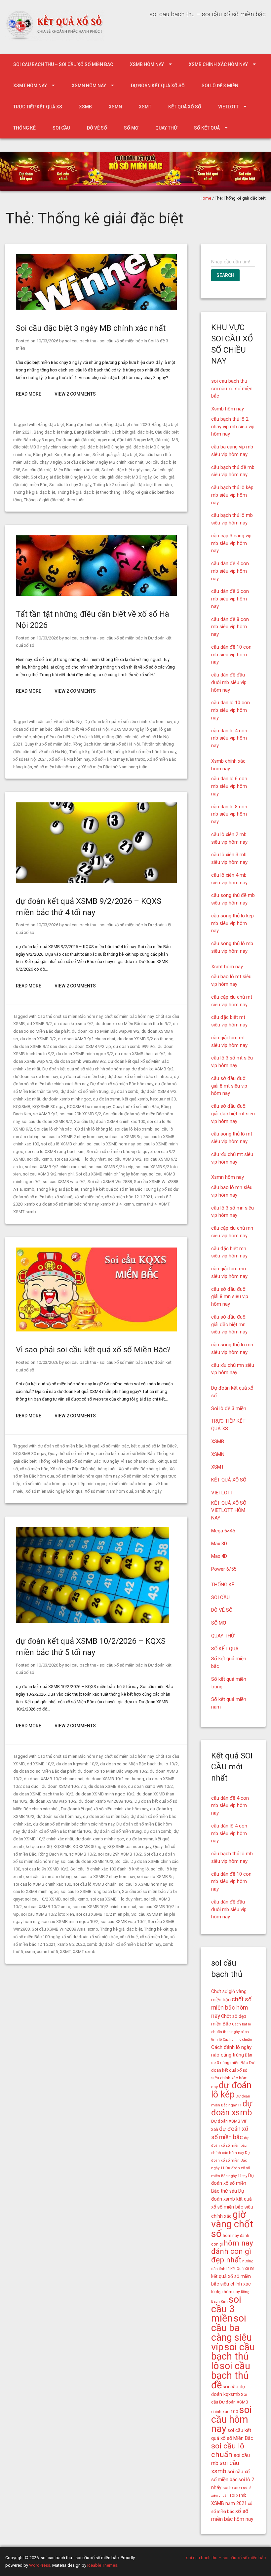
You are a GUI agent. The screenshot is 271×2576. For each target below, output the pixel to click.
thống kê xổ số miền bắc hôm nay (145, 752)
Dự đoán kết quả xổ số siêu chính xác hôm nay (128, 722)
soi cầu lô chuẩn (228, 2450)
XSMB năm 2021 (229, 2503)
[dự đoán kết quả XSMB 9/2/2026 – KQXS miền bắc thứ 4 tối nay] (96, 882)
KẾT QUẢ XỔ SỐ (185, 107)
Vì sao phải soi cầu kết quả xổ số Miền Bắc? (93, 1350)
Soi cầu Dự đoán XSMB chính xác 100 (110, 1121)
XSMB (85, 107)
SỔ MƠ (131, 128)
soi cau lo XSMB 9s (123, 1137)
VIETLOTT (228, 107)
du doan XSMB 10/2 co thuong (115, 1779)
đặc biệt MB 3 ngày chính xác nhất (45, 447)
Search (225, 275)
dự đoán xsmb (125, 1091)
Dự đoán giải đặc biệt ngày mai (85, 440)
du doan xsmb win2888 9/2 (80, 1061)
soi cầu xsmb (39, 1159)
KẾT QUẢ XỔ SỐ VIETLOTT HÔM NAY (229, 1511)
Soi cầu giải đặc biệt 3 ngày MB (60, 477)
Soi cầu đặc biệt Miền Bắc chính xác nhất (61, 470)
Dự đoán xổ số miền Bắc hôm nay (122, 1084)
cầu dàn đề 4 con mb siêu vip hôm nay (230, 571)
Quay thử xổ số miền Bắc (48, 744)
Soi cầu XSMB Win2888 (110, 1182)
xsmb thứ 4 (111, 1204)
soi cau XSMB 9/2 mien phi (48, 1174)
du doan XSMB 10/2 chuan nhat (54, 1779)
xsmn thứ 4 (146, 1204)
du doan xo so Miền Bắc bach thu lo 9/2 (133, 1024)
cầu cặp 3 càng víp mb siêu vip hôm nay (231, 543)
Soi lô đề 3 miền (220, 86)
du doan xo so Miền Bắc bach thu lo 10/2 (139, 1764)
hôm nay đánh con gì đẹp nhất (232, 2252)
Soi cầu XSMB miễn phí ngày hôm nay (111, 1174)
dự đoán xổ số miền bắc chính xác (140, 1077)
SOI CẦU (61, 128)
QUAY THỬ (166, 128)
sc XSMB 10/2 (82, 1854)
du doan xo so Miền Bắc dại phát (44, 1771)
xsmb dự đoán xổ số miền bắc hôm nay (61, 1204)
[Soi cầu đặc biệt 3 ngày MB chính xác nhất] (96, 308)
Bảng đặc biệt (51, 424)
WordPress (40, 2565)
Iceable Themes (102, 2565)
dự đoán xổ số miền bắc (83, 1077)
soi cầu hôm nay (232, 2419)
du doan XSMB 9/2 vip (90, 1046)
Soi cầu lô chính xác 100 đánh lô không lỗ (73, 1129)
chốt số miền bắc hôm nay (129, 1016)
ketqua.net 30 (163, 1099)
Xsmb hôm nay (147, 64)
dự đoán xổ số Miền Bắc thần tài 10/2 (57, 1831)
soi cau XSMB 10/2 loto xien (47, 1914)
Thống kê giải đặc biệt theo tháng (89, 492)
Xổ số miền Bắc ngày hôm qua (54, 1491)
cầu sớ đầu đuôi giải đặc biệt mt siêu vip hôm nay (233, 1114)
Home (205, 198)
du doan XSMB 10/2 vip (64, 1786)
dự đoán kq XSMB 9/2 (153, 1069)
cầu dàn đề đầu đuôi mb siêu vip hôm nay (229, 682)
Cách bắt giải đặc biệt (132, 432)
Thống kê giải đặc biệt (34, 492)
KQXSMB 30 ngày (127, 729)
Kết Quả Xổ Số (242, 2269)
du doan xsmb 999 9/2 (134, 1046)
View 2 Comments (75, 394)
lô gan (151, 729)
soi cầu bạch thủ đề (231, 2375)
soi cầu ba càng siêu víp (232, 2332)
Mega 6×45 (223, 1531)
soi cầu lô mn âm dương (49, 1877)
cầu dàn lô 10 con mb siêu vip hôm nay (231, 710)
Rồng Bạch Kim (47, 455)
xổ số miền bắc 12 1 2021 (129, 1197)
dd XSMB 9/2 (39, 1024)
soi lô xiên (232, 2488)
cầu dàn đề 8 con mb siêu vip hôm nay (230, 627)
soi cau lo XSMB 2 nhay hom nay (72, 1137)
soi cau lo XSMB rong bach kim (55, 1152)
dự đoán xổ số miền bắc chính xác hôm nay (74, 1824)
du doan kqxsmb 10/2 (77, 1764)
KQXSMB (22, 1107)
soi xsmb (238, 2495)
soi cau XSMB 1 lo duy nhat (80, 1159)
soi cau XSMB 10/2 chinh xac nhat (104, 1907)
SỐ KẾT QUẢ (207, 128)
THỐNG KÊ (24, 128)
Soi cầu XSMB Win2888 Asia (59, 1929)
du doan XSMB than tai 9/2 (140, 1054)
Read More (29, 394)
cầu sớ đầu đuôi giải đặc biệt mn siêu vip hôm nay (229, 1325)
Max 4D (219, 1556)
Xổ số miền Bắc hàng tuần (143, 1469)
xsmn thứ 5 (47, 1952)
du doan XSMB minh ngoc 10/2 (105, 1794)
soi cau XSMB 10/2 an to (47, 1907)
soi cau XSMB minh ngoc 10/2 (70, 1922)
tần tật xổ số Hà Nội (122, 744)
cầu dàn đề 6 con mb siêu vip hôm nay (230, 599)
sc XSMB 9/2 (45, 1114)
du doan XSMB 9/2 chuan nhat (87, 1039)
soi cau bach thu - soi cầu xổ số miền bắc (104, 341)
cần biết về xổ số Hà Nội (60, 722)
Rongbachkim (77, 455)
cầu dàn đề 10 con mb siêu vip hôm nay (231, 655)
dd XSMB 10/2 (40, 1764)
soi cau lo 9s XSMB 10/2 (45, 1869)
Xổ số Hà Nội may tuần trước (118, 759)
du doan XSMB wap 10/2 (53, 1801)
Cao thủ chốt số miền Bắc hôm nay (70, 1016)
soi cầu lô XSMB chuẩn (63, 1144)
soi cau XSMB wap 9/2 (64, 1182)
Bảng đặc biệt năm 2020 (127, 424)
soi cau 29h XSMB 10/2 (120, 1854)
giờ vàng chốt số (232, 2224)
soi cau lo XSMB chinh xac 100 (42, 1884)
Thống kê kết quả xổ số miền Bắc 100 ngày (120, 1189)
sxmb (29, 1189)
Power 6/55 (224, 1569)
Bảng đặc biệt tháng (53, 432)
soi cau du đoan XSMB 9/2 (47, 1121)
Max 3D (219, 1544)
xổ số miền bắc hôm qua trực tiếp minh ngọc (64, 1484)
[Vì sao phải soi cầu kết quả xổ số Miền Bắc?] (96, 1330)
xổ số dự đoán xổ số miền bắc (90, 1937)
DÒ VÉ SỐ (97, 128)
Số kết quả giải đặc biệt (115, 455)
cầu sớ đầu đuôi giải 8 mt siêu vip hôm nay (229, 1086)
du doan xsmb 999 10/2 (150, 1786)
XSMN (115, 107)
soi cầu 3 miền (226, 2309)
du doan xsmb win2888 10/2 (106, 1801)
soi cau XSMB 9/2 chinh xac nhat (56, 1167)
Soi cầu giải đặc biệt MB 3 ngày (122, 477)
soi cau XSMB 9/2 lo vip (111, 1167)
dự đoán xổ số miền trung (85, 1091)
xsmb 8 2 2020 (71, 1944)
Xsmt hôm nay (30, 86)
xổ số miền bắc (89, 1197)
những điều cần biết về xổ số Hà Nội (66, 737)
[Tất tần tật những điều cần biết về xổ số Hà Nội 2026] (96, 594)
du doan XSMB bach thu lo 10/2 (43, 1794)
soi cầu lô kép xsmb (134, 1129)
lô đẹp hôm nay (226, 2292)
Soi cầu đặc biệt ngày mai (126, 470)
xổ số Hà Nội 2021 (30, 759)
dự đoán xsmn (107, 1099)
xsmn (129, 1204)
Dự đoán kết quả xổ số (158, 86)
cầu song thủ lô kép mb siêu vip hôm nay (232, 923)
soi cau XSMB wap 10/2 (123, 1922)
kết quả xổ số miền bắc (107, 1446)
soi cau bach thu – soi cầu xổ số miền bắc (63, 64)
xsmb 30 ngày (148, 1491)
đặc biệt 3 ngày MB (135, 440)
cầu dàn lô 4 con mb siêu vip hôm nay (229, 738)
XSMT (145, 107)
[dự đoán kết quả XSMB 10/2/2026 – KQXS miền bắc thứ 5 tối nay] (93, 1621)
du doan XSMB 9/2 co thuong (145, 1039)
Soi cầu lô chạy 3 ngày (70, 485)
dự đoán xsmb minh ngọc (67, 1099)
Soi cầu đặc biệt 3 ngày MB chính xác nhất (91, 328)
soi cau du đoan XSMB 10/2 (87, 1861)
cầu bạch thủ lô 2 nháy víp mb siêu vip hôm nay (233, 427)
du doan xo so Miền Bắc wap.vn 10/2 (113, 1771)
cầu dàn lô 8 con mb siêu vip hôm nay (229, 814)
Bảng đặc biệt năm (84, 424)
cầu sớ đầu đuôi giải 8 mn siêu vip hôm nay (230, 1297)
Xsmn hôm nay (89, 86)
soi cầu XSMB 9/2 (125, 1159)
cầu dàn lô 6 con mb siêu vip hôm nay (229, 786)
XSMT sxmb (25, 1212)
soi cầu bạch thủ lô (233, 2357)
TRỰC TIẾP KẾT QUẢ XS (38, 107)
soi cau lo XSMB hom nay (111, 1144)
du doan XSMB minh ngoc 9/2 (85, 1054)
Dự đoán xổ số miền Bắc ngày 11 (231, 2160)
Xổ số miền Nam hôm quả (109, 1491)
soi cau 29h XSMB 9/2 (80, 1114)
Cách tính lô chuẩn (237, 2039)
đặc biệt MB (167, 440)
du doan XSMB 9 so (107, 1786)
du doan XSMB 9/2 (38, 1039)
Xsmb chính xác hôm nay (218, 64)
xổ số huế (63, 1197)
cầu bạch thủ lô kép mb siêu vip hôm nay (232, 495)
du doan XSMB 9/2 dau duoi (40, 1046)
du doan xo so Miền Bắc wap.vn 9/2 (106, 1031)
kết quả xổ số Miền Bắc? (154, 1446)
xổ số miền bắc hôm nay (57, 767)
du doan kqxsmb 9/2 (74, 1024)
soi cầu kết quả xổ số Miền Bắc (125, 1454)
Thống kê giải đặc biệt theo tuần (54, 500)
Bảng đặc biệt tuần (92, 432)
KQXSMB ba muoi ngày (89, 1107)
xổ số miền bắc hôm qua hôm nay (88, 1476)
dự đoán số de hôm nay (36, 1077)
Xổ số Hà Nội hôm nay (69, 759)
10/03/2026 (47, 341)
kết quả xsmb (135, 1099)
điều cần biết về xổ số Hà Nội (82, 729)
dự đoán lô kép (231, 2090)
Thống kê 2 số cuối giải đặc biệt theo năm (133, 485)
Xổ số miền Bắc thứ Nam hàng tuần (114, 767)
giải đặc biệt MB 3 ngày (102, 447)
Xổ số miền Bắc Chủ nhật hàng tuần (83, 1469)
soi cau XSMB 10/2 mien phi (103, 1914)
